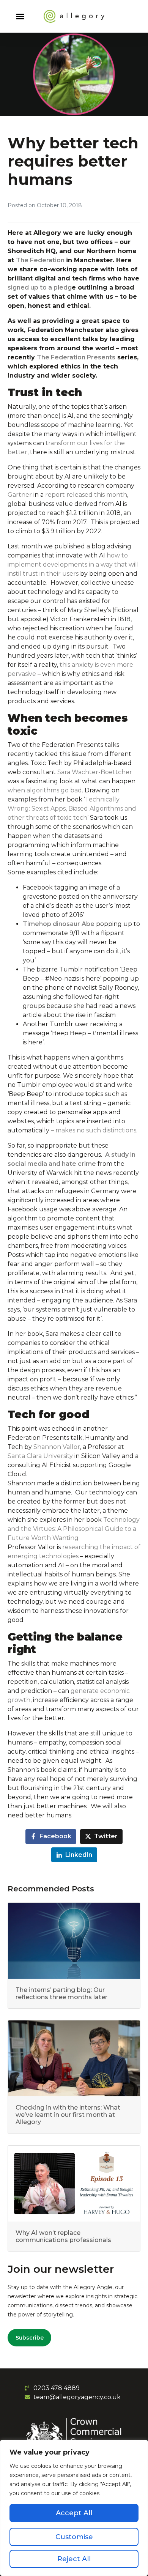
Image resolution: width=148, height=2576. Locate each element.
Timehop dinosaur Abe (59, 924)
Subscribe (30, 2338)
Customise (74, 2537)
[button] (20, 16)
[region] (74, 2508)
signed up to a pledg (40, 287)
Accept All (74, 2513)
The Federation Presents (76, 357)
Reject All (74, 2559)
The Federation (41, 260)
